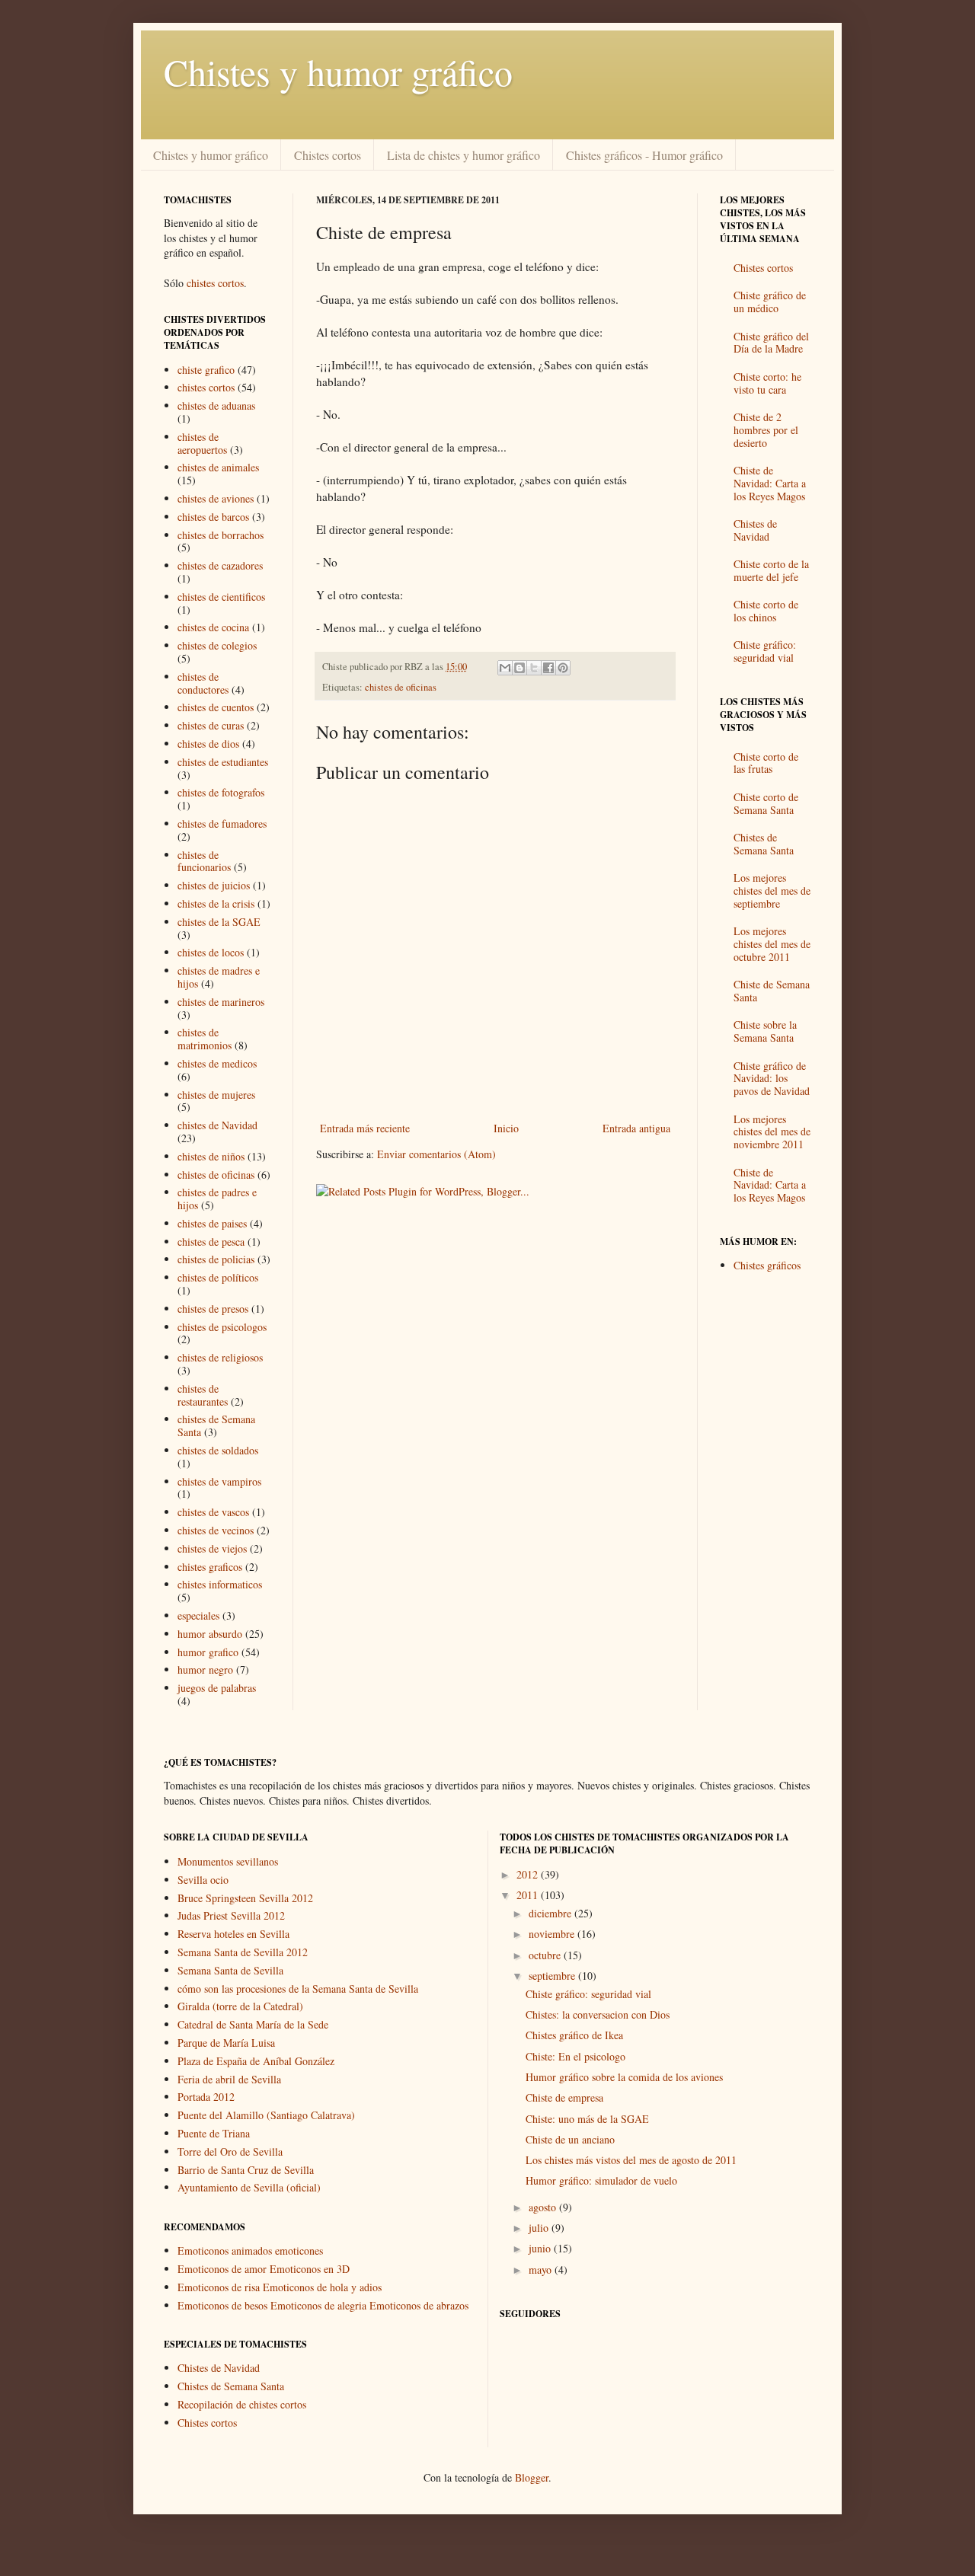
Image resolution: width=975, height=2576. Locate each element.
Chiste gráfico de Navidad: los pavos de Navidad (772, 1079)
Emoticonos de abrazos (419, 2305)
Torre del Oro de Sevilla (230, 2151)
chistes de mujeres (216, 1095)
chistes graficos (210, 1567)
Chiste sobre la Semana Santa (765, 1031)
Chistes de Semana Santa (764, 844)
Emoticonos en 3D (310, 2269)
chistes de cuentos (216, 707)
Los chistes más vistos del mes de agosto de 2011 (631, 2160)
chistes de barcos (213, 517)
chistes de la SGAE (219, 922)
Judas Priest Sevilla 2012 (231, 1915)
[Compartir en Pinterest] (563, 668)
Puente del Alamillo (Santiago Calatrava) (266, 2115)
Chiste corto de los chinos (766, 611)
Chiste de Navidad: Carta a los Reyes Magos (770, 483)
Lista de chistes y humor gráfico (464, 155)
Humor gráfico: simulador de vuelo (601, 2180)
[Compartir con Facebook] (548, 668)
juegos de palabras (217, 1688)
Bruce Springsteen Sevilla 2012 (245, 1898)
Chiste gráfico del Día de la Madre (771, 343)
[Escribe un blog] (519, 668)
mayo (542, 2270)
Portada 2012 (206, 2097)
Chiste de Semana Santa (772, 991)
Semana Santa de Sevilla (230, 1970)
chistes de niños (211, 1156)
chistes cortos (215, 283)
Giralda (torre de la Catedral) (240, 2006)
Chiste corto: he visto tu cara (767, 383)
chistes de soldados (218, 1450)
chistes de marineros (221, 1002)
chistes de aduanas (216, 405)
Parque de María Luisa (226, 2043)
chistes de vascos (213, 1512)
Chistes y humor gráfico (338, 72)
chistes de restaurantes (203, 1395)
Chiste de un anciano (570, 2139)
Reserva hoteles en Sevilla (233, 1934)
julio (540, 2228)
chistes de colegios (217, 645)
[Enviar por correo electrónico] (505, 668)
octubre (546, 1955)
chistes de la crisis (216, 903)
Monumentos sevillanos (228, 1861)
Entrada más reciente (365, 1128)
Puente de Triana (214, 2133)
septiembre (553, 1976)
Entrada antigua (636, 1128)
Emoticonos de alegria (318, 2305)
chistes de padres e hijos (217, 1199)
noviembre (553, 1934)
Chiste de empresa (564, 2097)
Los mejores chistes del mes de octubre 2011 (772, 944)
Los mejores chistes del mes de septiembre (772, 891)
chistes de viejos (212, 1548)
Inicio (506, 1128)
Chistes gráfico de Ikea (574, 2035)
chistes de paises (212, 1223)
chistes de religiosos (220, 1357)
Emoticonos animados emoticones (250, 2250)
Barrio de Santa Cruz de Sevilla (246, 2170)
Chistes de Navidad (755, 530)
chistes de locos (211, 952)
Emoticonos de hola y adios (322, 2287)
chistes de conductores (203, 683)
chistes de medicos (217, 1063)
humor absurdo (210, 1634)
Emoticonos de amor (222, 2269)
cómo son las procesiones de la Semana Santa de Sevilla (298, 1989)
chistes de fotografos (221, 792)
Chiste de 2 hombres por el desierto (766, 430)
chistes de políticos (218, 1277)
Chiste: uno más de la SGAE (587, 2119)
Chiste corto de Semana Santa (766, 803)
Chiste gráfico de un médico (770, 302)
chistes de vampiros (219, 1481)
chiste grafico (206, 370)
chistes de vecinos (216, 1530)
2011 (529, 1895)
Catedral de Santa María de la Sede (253, 2024)
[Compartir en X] (534, 668)
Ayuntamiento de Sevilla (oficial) (249, 2187)
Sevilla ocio (203, 1880)
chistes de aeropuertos (202, 443)
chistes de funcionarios (204, 861)
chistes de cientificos (221, 597)
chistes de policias (216, 1259)
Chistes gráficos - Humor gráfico (644, 155)
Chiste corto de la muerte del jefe (771, 570)
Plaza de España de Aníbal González (256, 2061)
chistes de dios (208, 744)
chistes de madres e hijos (219, 977)
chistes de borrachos (221, 535)
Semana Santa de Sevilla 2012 (243, 1952)
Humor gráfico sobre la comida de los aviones (624, 2077)
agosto (544, 2207)
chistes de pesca (211, 1242)
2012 (529, 1874)
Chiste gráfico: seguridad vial (765, 651)
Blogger (532, 2477)
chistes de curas (211, 725)
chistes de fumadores (222, 824)
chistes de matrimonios (205, 1039)
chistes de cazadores (220, 565)
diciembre (551, 1913)
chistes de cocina (213, 627)
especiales (198, 1615)
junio (541, 2248)
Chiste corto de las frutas (766, 763)
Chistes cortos (328, 155)
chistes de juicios (214, 885)
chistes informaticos (220, 1584)
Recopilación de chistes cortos (242, 2404)
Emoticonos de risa (219, 2287)
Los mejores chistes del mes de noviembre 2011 (772, 1132)
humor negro (205, 1669)
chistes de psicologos (222, 1327)
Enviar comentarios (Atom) (436, 1154)
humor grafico (208, 1652)
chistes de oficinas (401, 687)
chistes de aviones (216, 498)
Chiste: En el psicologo (575, 2056)
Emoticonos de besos (222, 2305)
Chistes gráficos (767, 1265)
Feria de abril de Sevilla (229, 2079)
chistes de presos (213, 1309)
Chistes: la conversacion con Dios (598, 2014)
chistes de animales (218, 467)
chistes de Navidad (217, 1125)
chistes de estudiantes (223, 762)
